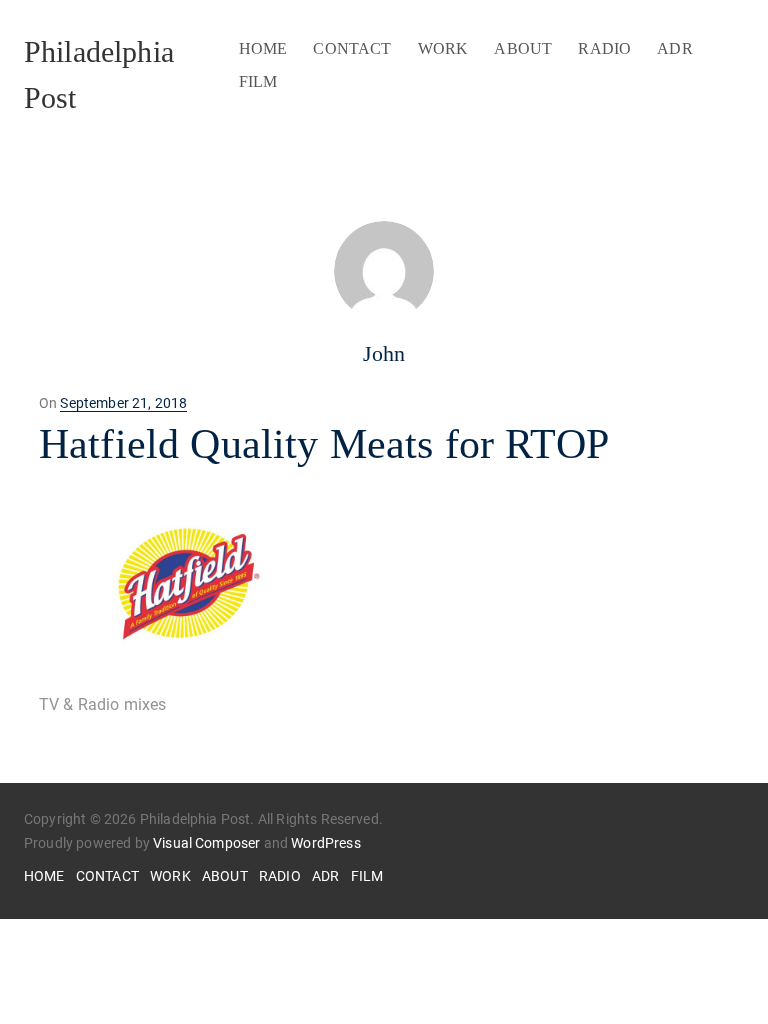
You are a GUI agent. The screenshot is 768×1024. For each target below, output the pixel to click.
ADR (674, 48)
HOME (263, 48)
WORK (443, 48)
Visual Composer (206, 843)
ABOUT (523, 48)
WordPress (325, 843)
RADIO (604, 48)
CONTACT (352, 48)
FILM (258, 81)
